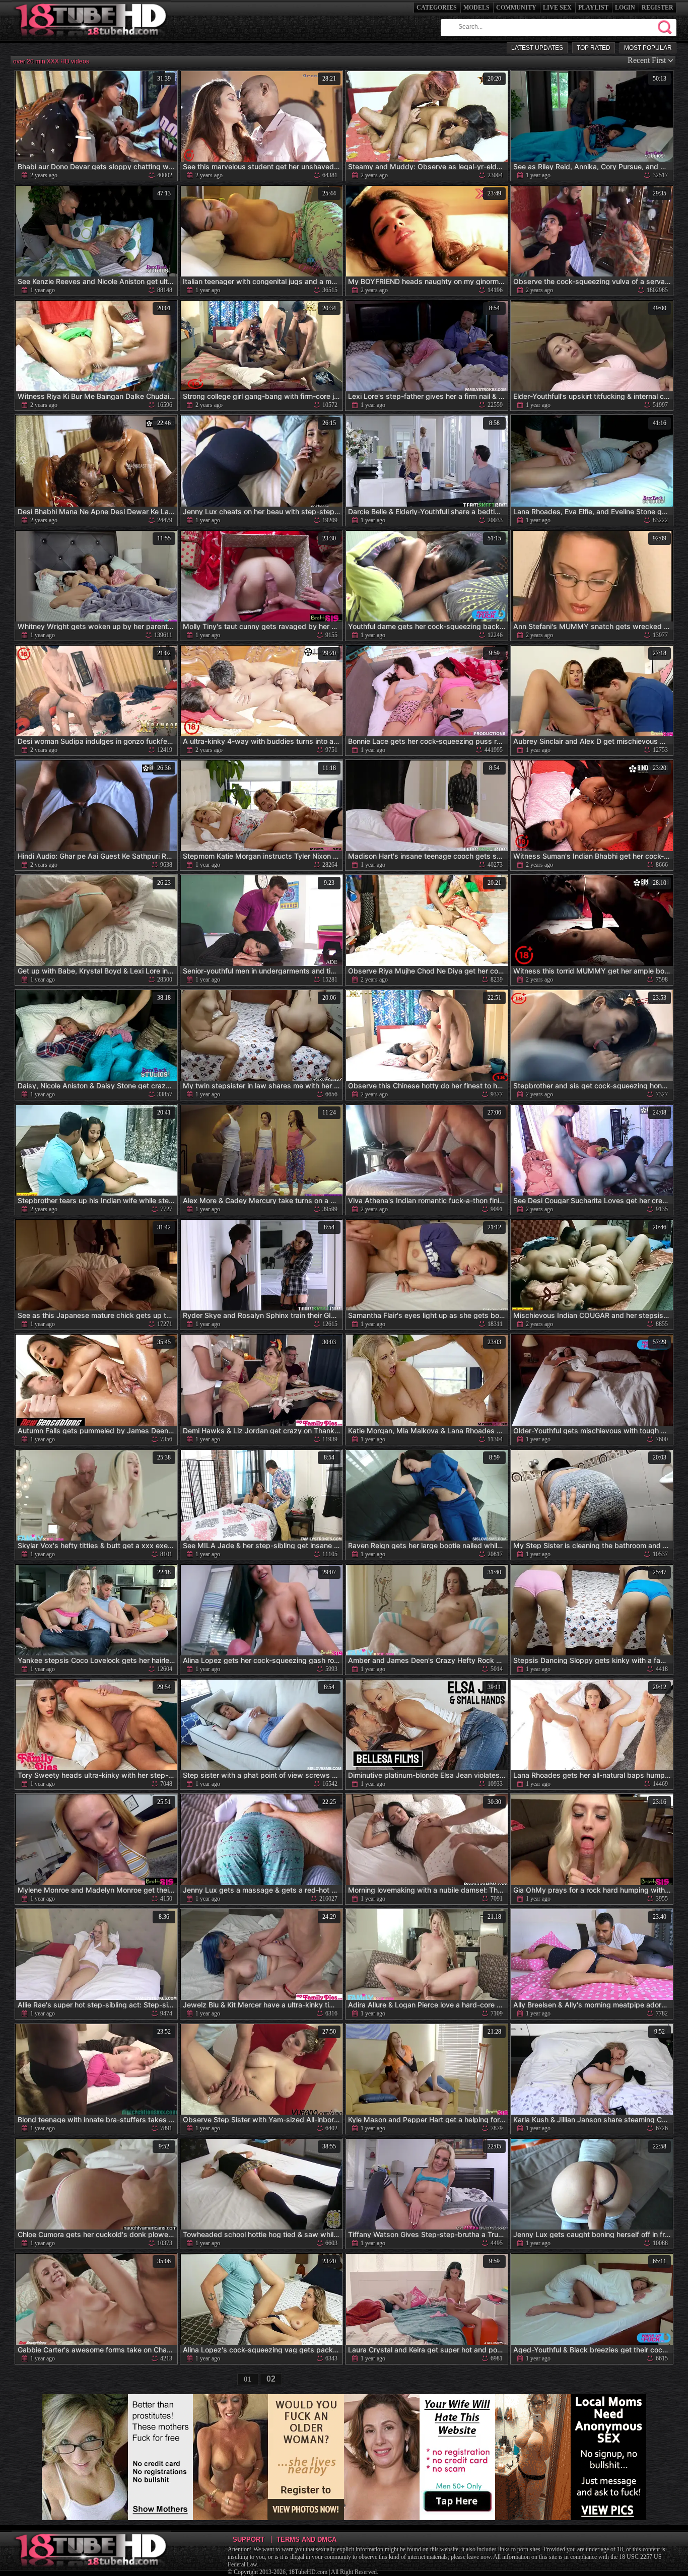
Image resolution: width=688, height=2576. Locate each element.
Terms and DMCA (306, 2539)
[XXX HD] (91, 40)
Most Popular (648, 48)
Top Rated (594, 48)
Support (249, 2539)
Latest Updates (537, 48)
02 (271, 2379)
